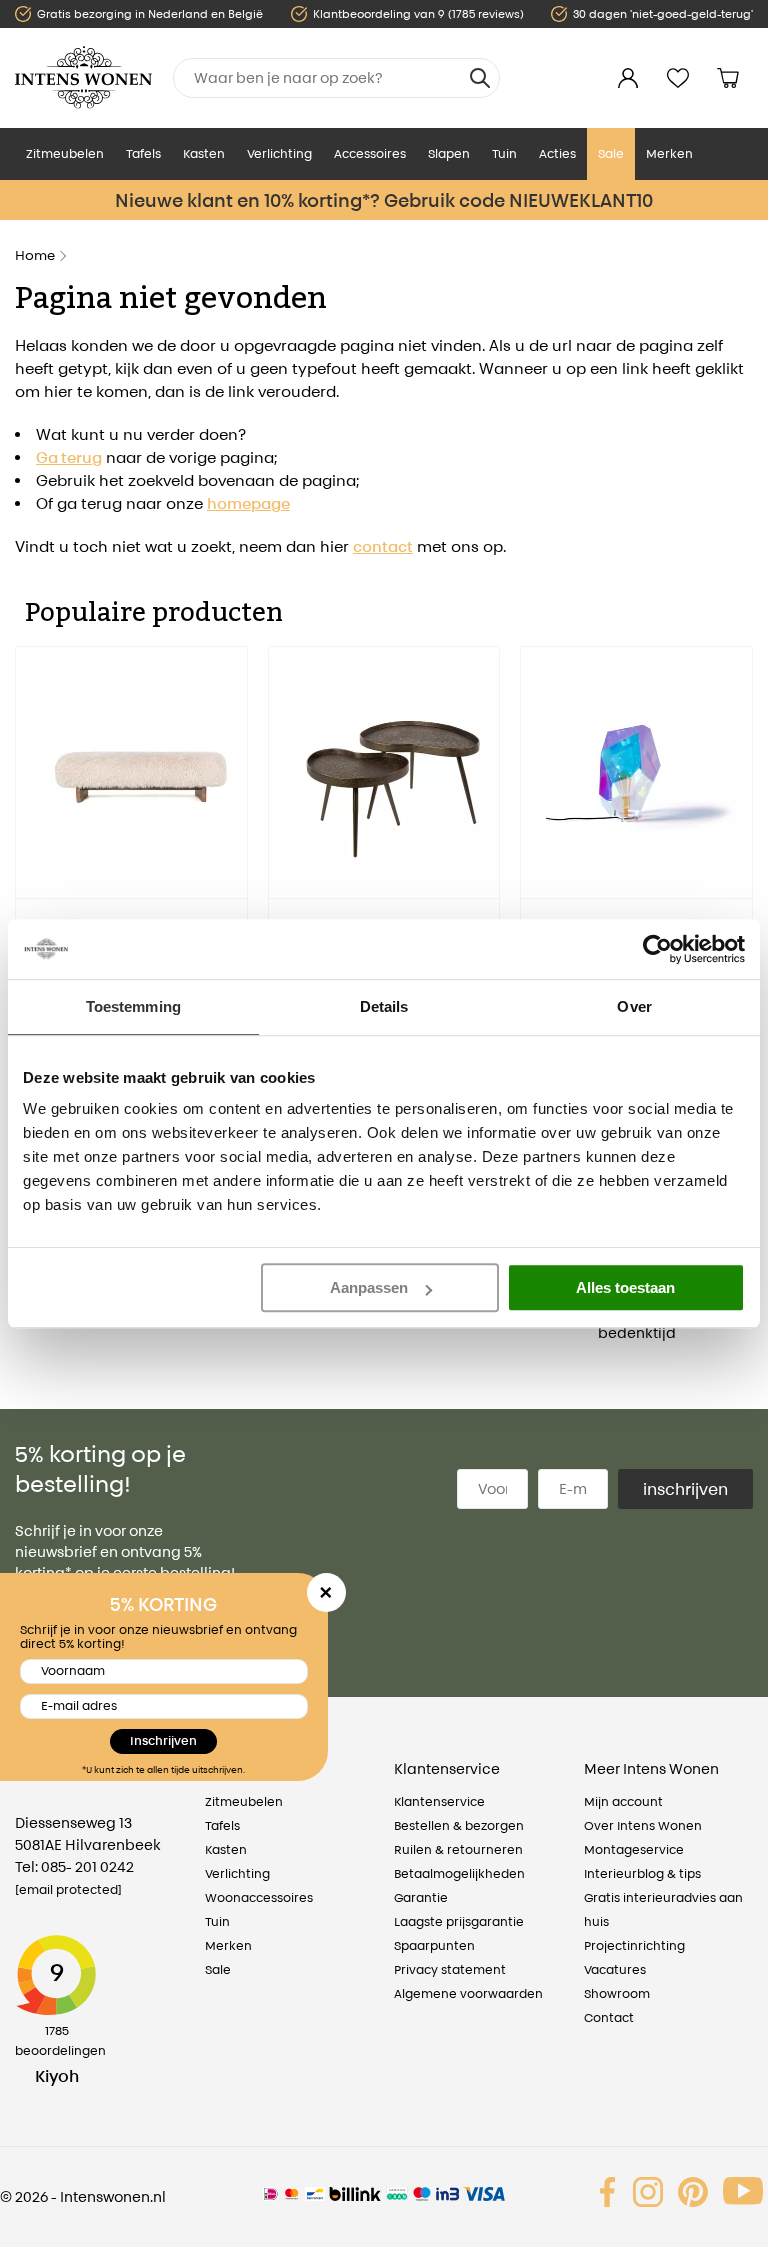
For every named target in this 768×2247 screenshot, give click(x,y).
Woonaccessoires (259, 1897)
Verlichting (279, 153)
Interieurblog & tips (642, 1873)
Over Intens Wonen (643, 1825)
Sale (611, 153)
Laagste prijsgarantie (459, 1921)
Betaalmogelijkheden (459, 1873)
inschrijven (685, 1489)
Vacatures (615, 1969)
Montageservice (634, 1849)
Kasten (204, 153)
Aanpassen (369, 1287)
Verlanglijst (678, 78)
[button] (30, 849)
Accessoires (370, 153)
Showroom (617, 1993)
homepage (248, 503)
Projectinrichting (634, 1945)
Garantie (421, 1897)
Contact (609, 2017)
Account (628, 78)
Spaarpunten (434, 1945)
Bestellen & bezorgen (459, 1825)
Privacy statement (450, 1969)
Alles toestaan (625, 1287)
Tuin (504, 153)
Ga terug (69, 457)
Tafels (143, 153)
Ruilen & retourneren (458, 1849)
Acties (557, 153)
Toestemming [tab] (133, 1006)
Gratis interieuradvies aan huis (663, 1909)
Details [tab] (384, 1006)
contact (383, 546)
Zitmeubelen (65, 153)
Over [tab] (634, 1006)
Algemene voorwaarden (468, 1993)
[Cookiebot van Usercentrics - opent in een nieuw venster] (657, 949)
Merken (669, 153)
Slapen (449, 153)
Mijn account (623, 1801)
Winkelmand (728, 78)
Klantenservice (439, 1801)
